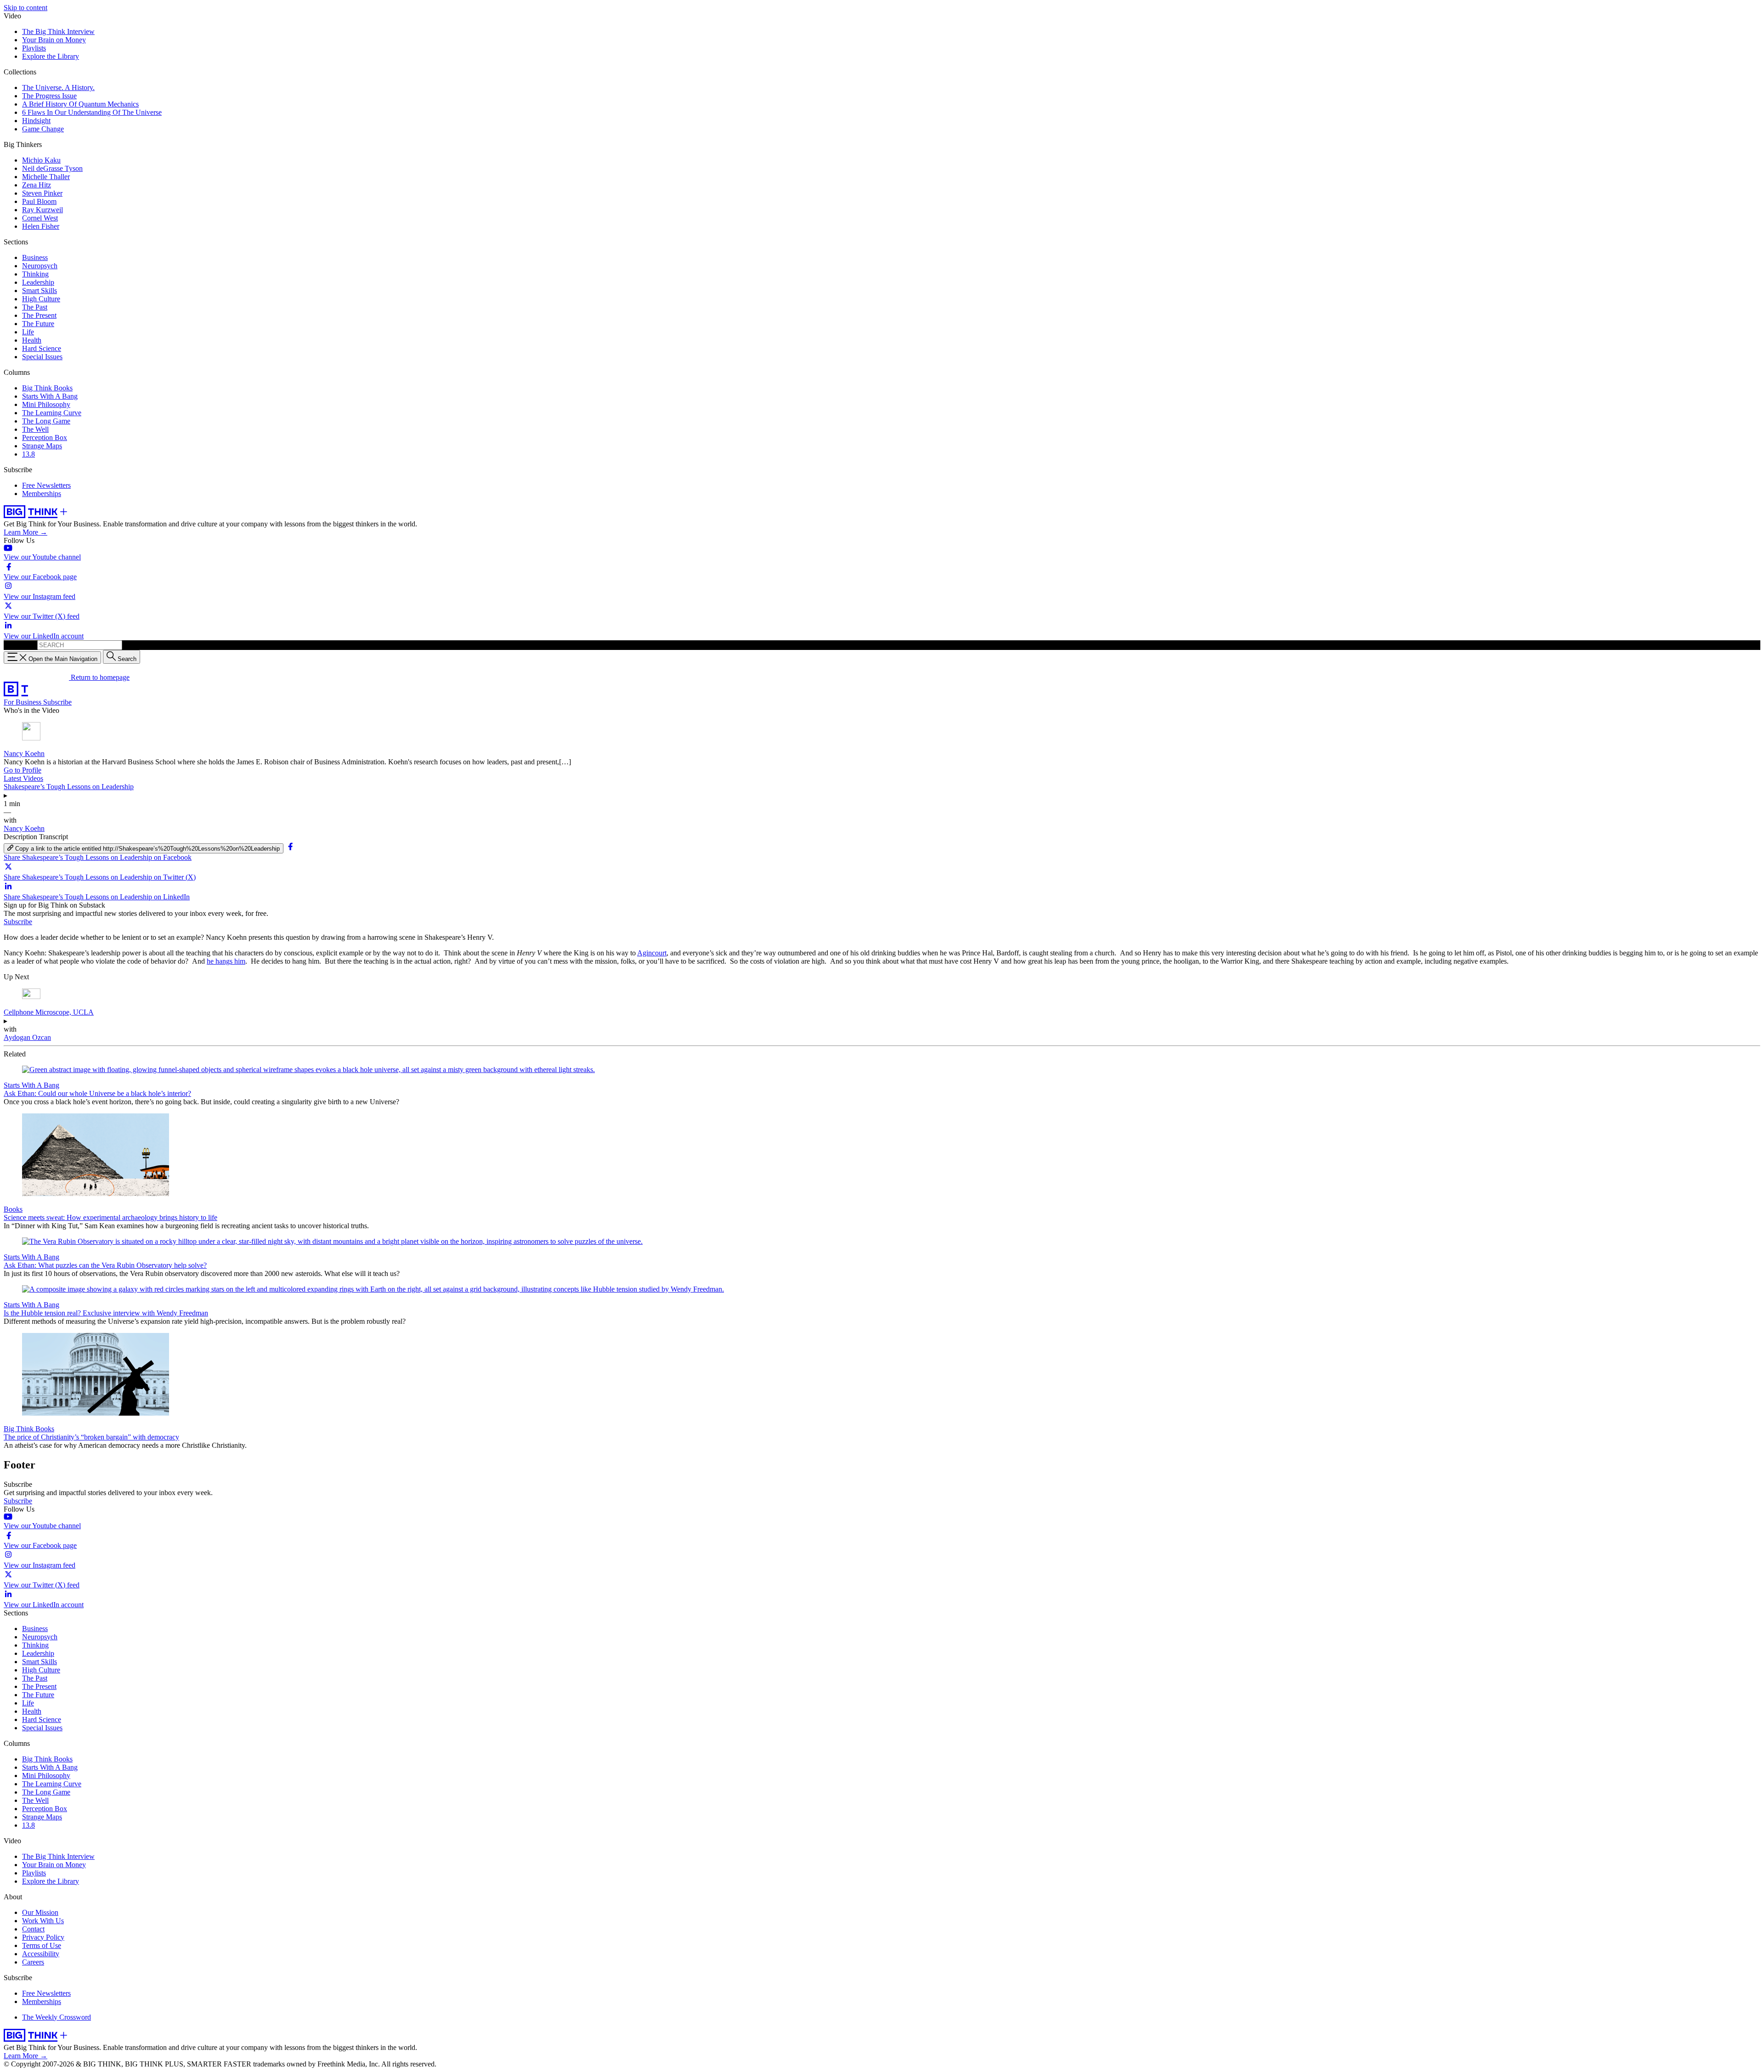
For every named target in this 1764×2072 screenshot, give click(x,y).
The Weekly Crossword (57, 2017)
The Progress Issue (49, 96)
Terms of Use (42, 1945)
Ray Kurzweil (42, 210)
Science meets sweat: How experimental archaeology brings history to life (110, 1217)
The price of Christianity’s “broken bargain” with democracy (91, 1437)
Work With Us (43, 1921)
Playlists (34, 48)
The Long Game (46, 421)
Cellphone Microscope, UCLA (49, 1012)
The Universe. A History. (58, 88)
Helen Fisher (41, 226)
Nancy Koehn (24, 754)
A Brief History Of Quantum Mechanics (80, 104)
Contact (33, 1929)
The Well (35, 429)
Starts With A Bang (50, 396)
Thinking (35, 274)
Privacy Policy (43, 1937)
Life (28, 332)
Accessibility (41, 1954)
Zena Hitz (37, 185)
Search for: (20, 645)
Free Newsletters (46, 485)
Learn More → (25, 532)
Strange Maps (42, 446)
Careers (33, 1962)
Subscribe (57, 702)
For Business (23, 702)
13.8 (28, 454)
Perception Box (45, 438)
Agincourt (652, 953)
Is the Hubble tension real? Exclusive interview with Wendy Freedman (106, 1313)
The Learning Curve (52, 413)
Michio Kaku (41, 160)
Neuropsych (40, 266)
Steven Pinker (42, 193)
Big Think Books (47, 388)
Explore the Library (51, 56)
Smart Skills (40, 291)
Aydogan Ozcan (27, 1037)
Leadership (38, 282)
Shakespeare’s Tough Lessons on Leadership (69, 787)
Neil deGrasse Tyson (52, 168)
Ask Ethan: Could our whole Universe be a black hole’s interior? (97, 1093)
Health (32, 340)
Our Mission (40, 1912)
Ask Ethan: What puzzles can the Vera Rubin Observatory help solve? (105, 1265)
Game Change (43, 129)
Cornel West (40, 218)
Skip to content (25, 8)
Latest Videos (23, 778)
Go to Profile (23, 770)
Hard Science (42, 348)
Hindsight (36, 121)
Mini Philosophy (46, 404)
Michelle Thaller (46, 177)
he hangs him (226, 961)
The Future (38, 324)
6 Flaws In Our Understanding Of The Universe (92, 112)
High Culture (41, 299)
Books (13, 1209)
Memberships (42, 494)
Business (35, 257)
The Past (35, 307)
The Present (39, 315)
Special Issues (42, 357)
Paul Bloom (39, 201)
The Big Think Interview (58, 31)
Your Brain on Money (54, 40)
